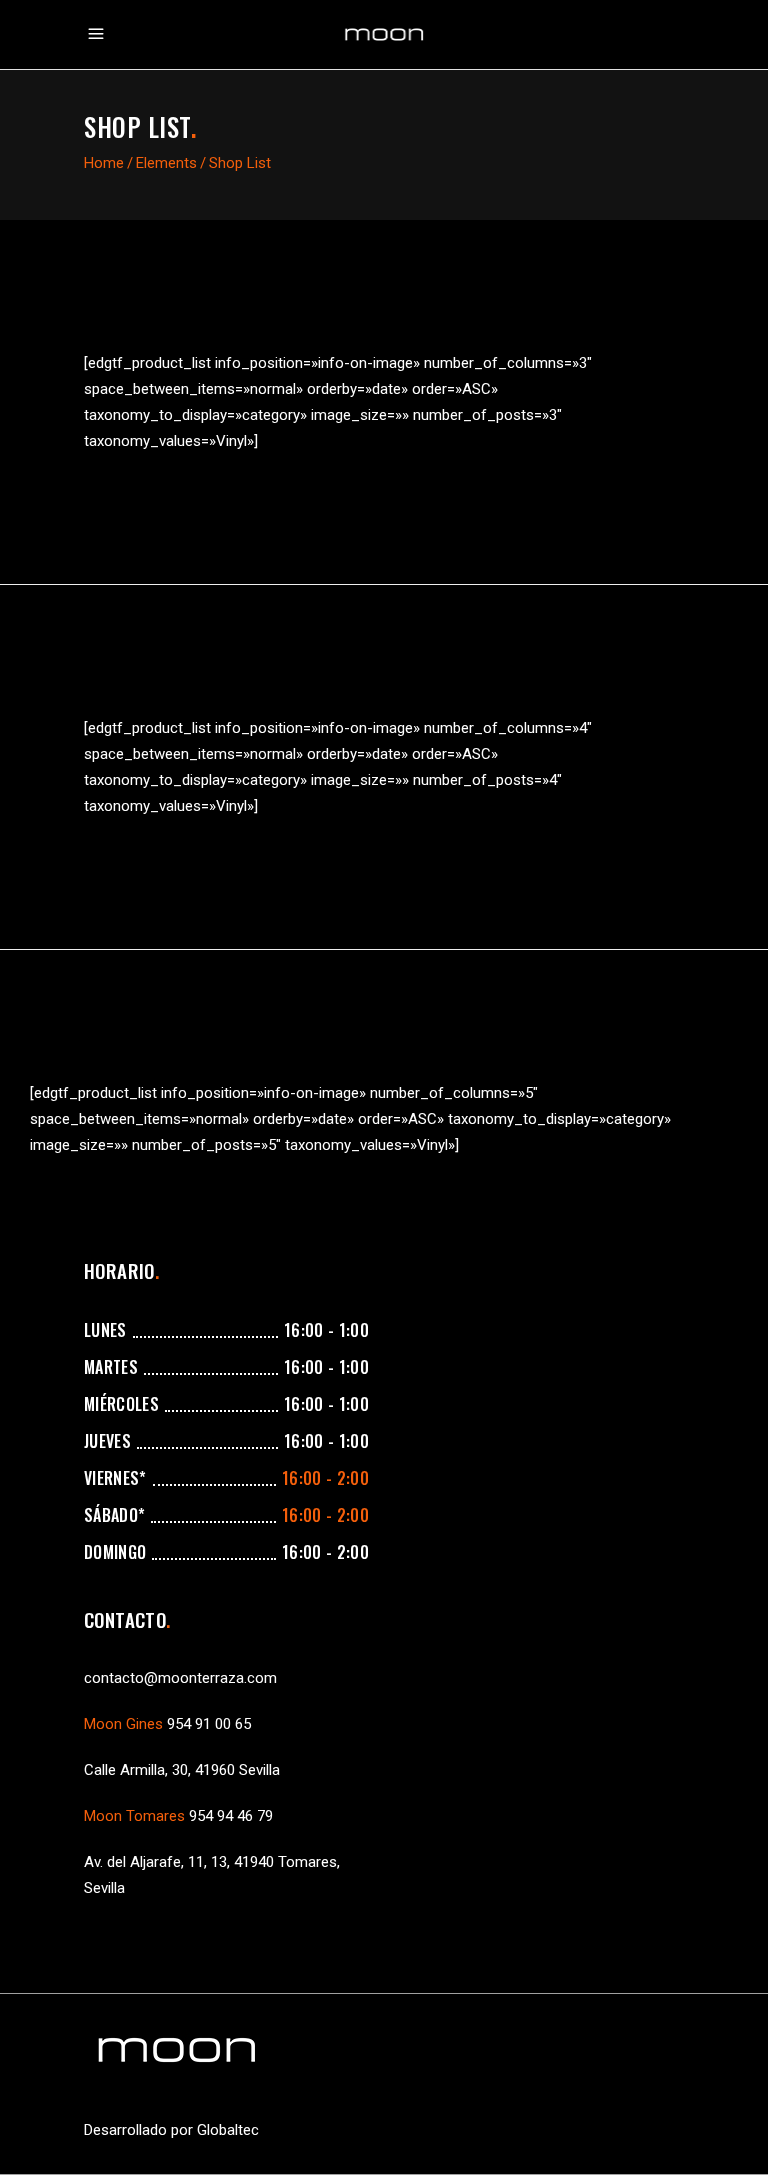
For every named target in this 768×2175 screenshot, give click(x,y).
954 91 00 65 (209, 1724)
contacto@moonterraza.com (180, 1678)
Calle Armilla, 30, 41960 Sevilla (182, 1770)
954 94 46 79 (231, 1816)
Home (104, 163)
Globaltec (228, 2130)
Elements (166, 163)
